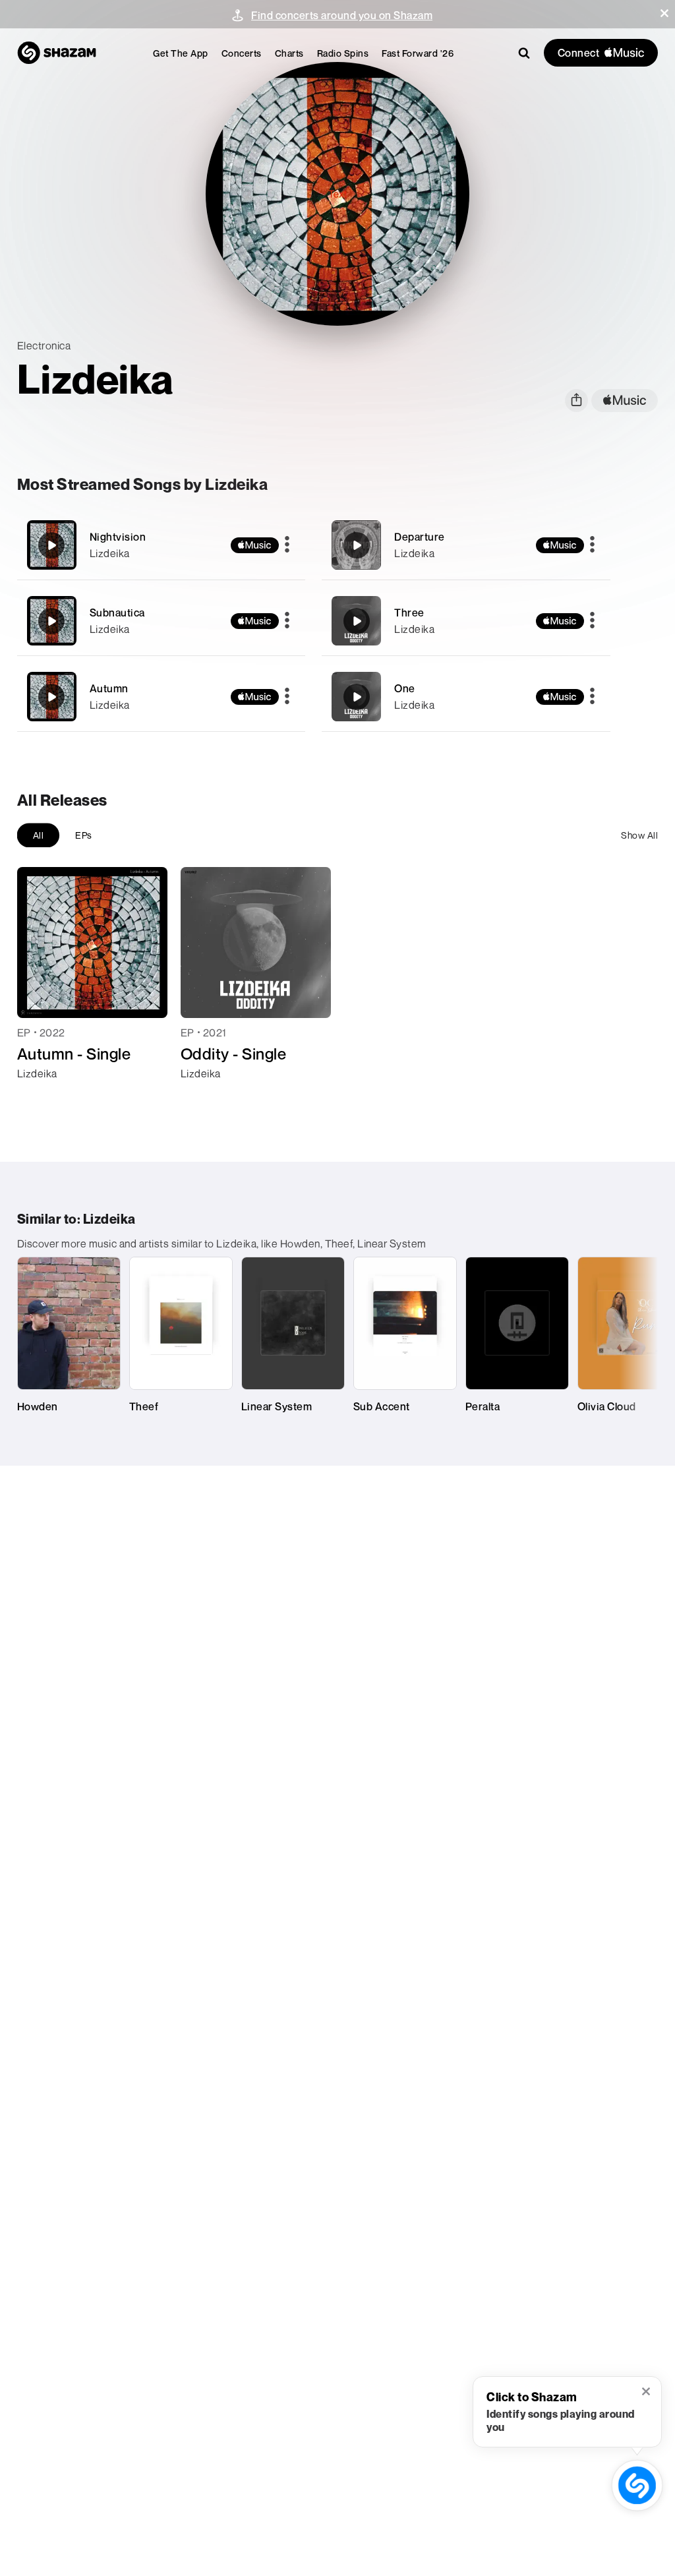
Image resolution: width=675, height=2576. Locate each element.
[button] (664, 13)
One (405, 688)
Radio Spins (343, 53)
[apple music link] (625, 401)
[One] (466, 697)
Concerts (242, 53)
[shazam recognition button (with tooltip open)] (637, 2485)
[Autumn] (161, 697)
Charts (289, 53)
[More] (287, 545)
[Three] (466, 621)
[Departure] (466, 545)
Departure (420, 537)
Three (409, 613)
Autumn (109, 688)
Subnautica (117, 613)
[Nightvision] (161, 545)
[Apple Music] (41, 1097)
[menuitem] (181, 53)
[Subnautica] (161, 621)
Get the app (181, 53)
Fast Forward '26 (418, 53)
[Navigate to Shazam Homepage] (57, 53)
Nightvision (118, 537)
